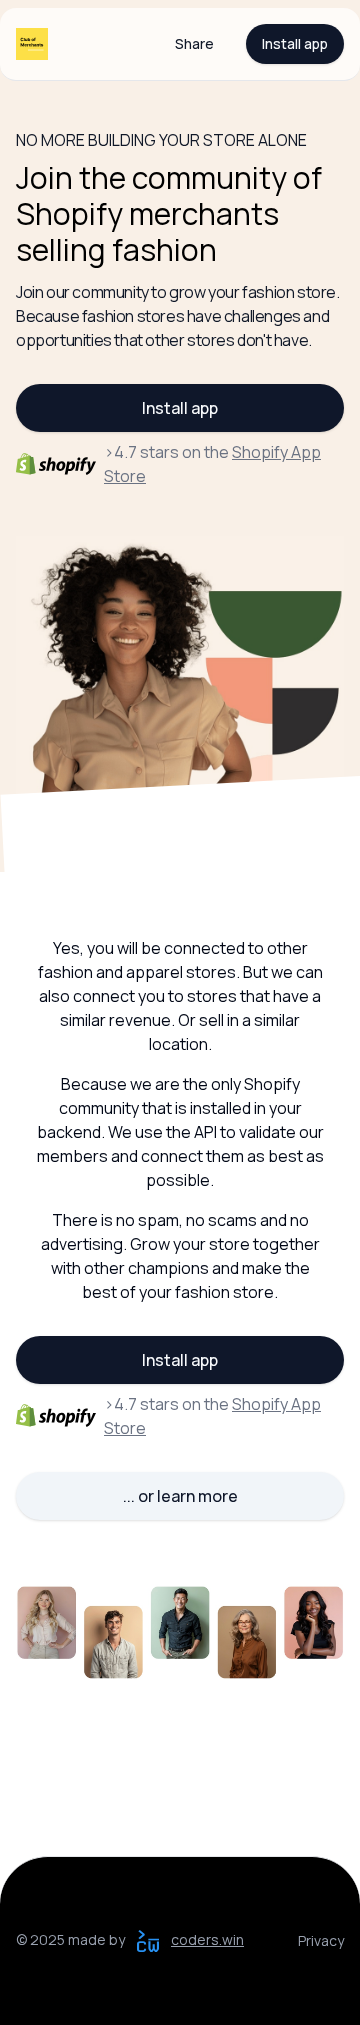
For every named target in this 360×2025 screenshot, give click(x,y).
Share (194, 43)
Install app (295, 43)
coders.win (207, 1939)
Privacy (321, 1940)
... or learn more (180, 1496)
